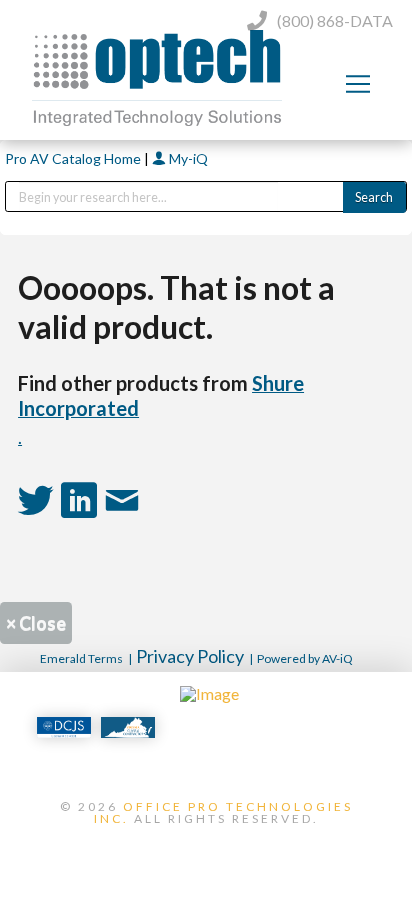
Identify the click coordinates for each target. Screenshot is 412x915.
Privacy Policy (190, 656)
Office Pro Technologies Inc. (223, 812)
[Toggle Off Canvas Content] (358, 84)
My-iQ (187, 158)
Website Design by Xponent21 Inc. (206, 852)
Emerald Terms (81, 658)
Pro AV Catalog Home (74, 158)
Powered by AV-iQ (305, 658)
